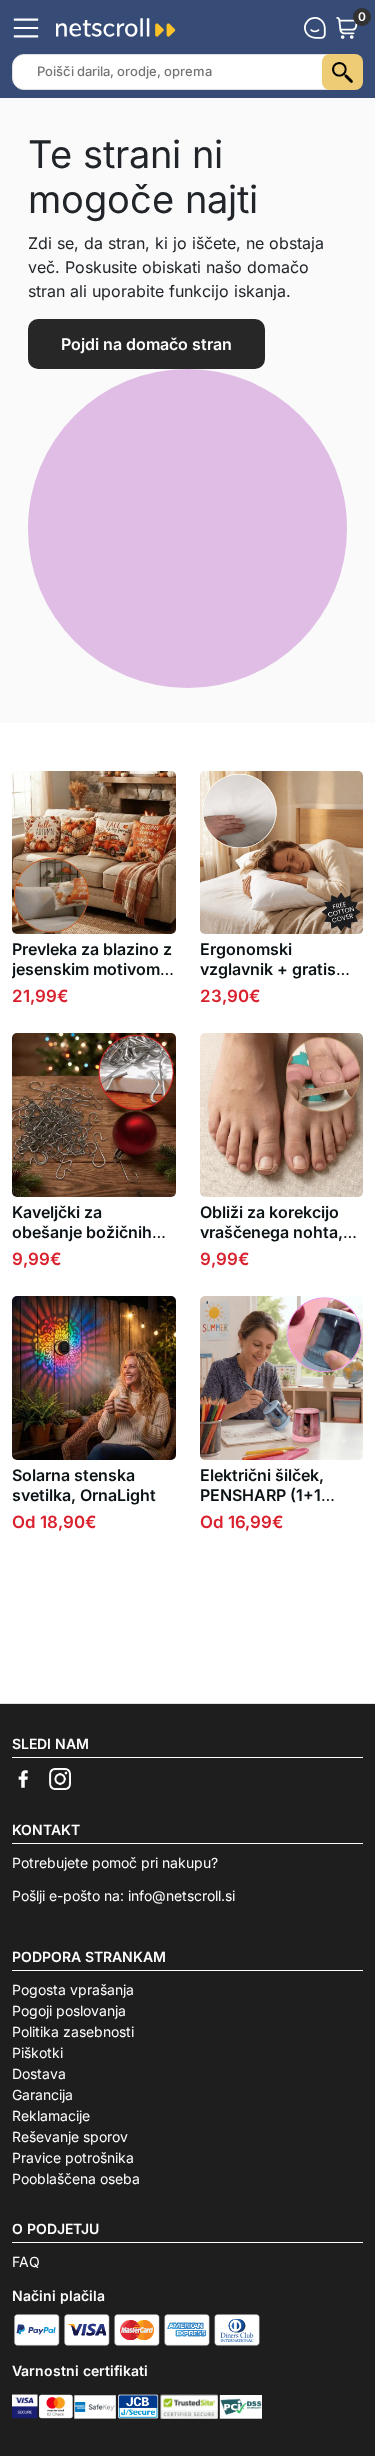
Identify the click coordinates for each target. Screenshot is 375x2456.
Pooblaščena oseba (76, 2178)
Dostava (39, 2073)
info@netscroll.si (181, 1895)
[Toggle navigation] (26, 28)
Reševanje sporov (70, 2136)
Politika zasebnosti (73, 2031)
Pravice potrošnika (73, 2157)
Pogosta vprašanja (73, 1989)
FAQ (26, 2261)
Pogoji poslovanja (69, 2010)
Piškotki (37, 2052)
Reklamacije (51, 2115)
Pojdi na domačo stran (146, 344)
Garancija (42, 2094)
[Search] (342, 72)
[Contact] (315, 28)
